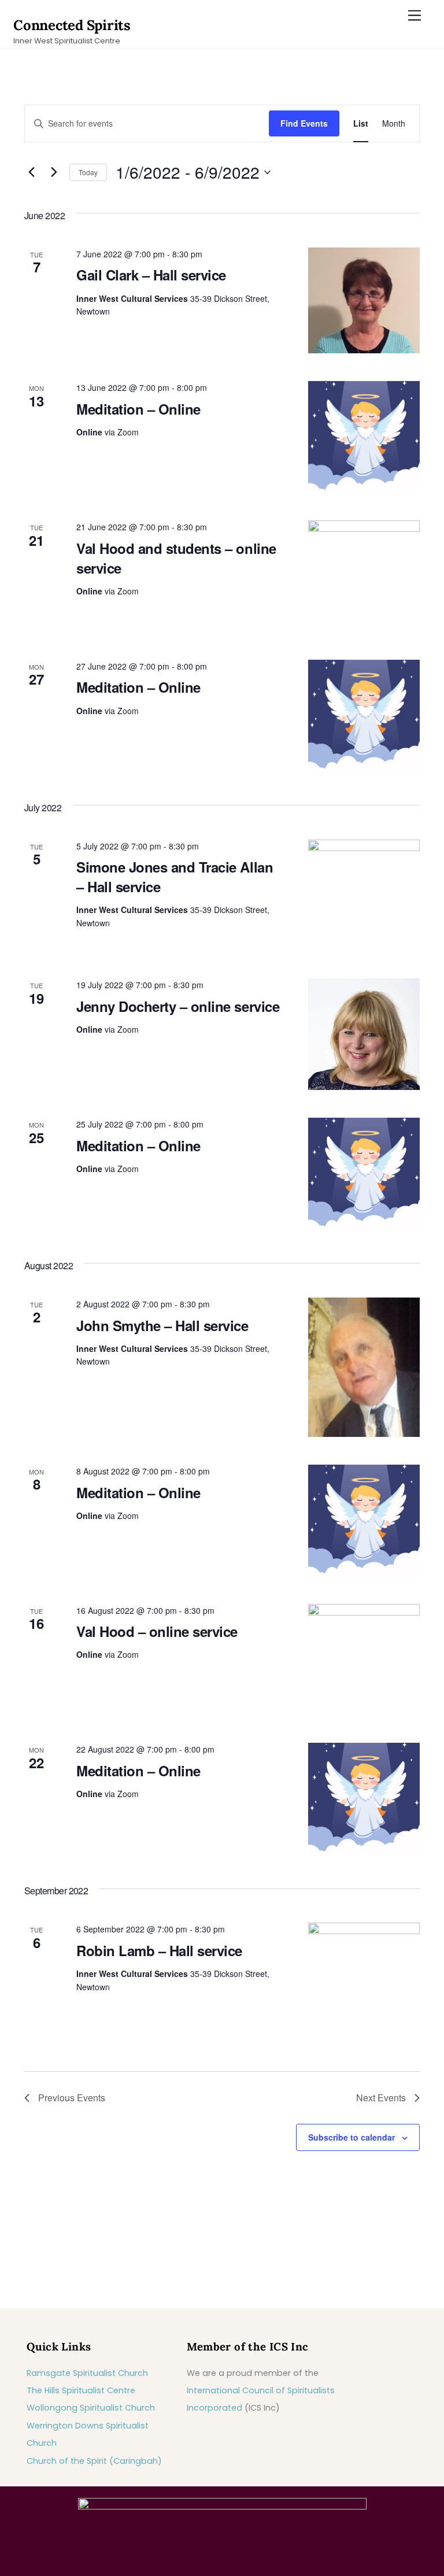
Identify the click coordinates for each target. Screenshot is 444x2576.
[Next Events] (54, 172)
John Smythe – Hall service (162, 1325)
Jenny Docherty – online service (178, 1006)
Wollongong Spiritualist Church (91, 2408)
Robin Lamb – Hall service (159, 1950)
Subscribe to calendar (351, 2137)
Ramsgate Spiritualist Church (87, 2373)
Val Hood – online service (157, 1631)
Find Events (304, 123)
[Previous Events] (31, 172)
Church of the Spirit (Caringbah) (94, 2461)
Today (88, 172)
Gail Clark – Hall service (151, 275)
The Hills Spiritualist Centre (81, 2390)
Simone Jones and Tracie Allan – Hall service (175, 877)
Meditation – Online (138, 409)
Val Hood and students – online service (176, 558)
